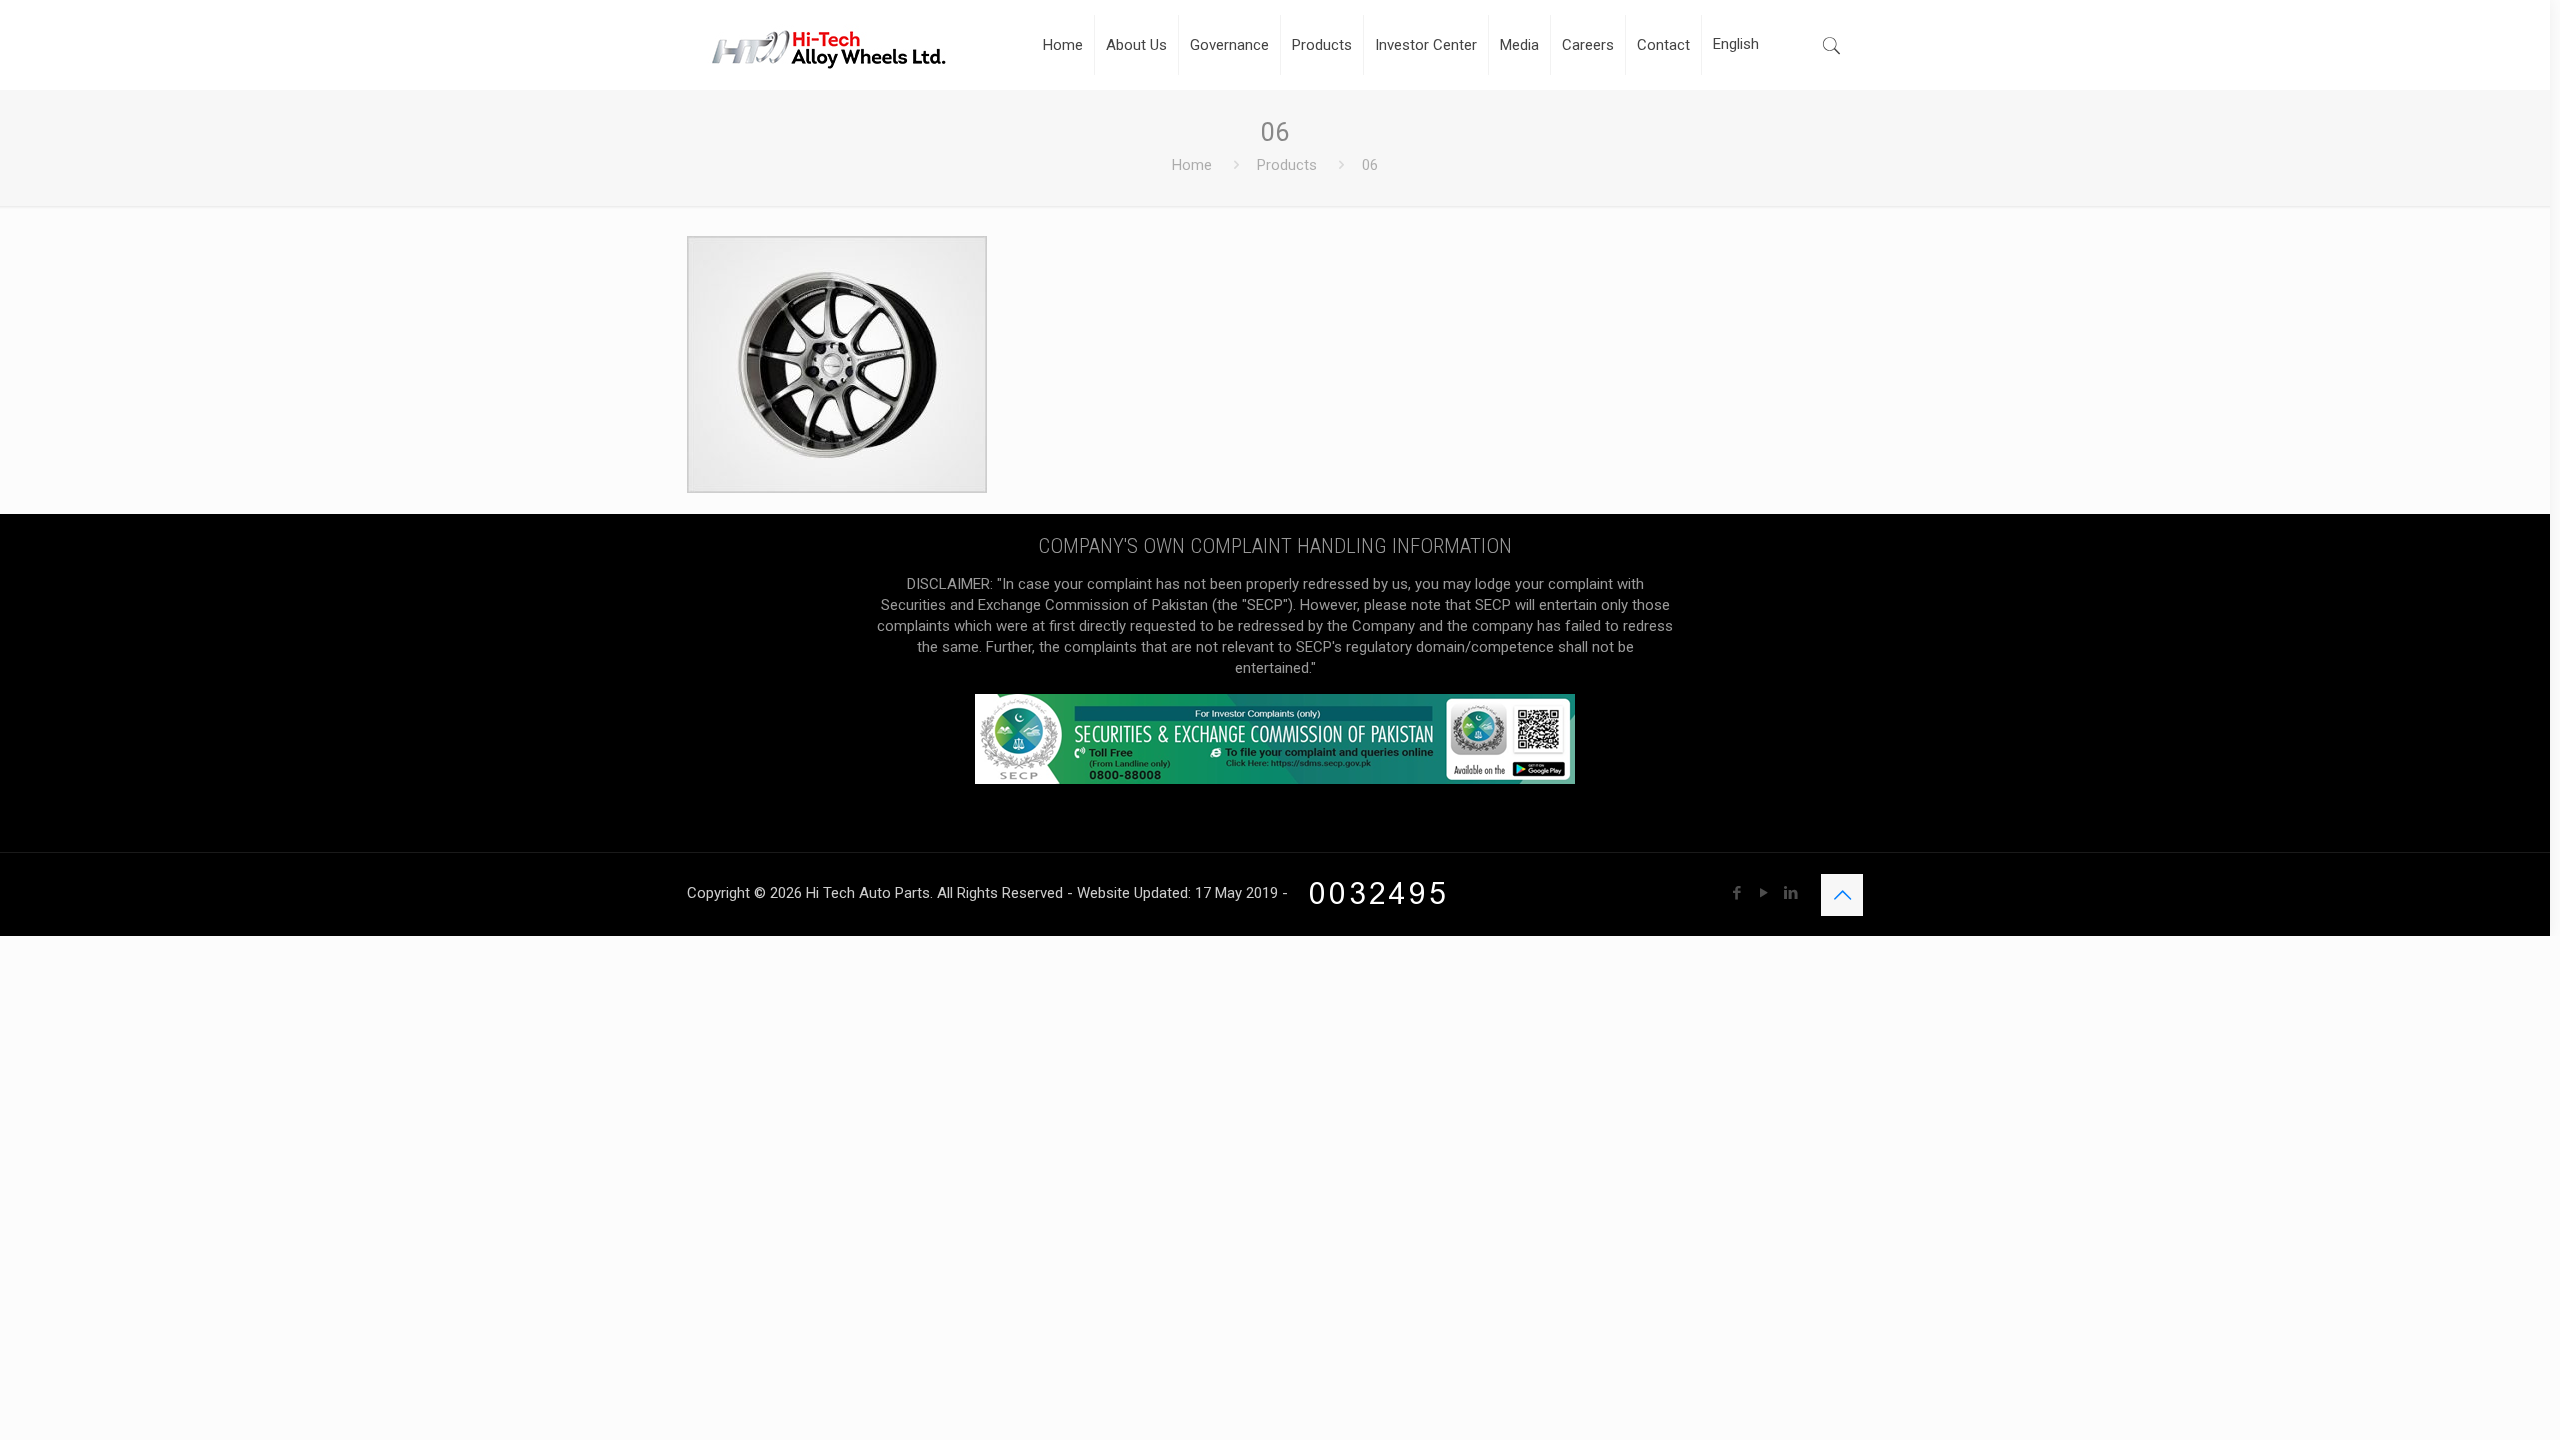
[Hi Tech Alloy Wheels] (828, 45)
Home (1192, 165)
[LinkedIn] (1790, 893)
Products (1287, 165)
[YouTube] (1763, 893)
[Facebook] (1736, 893)
